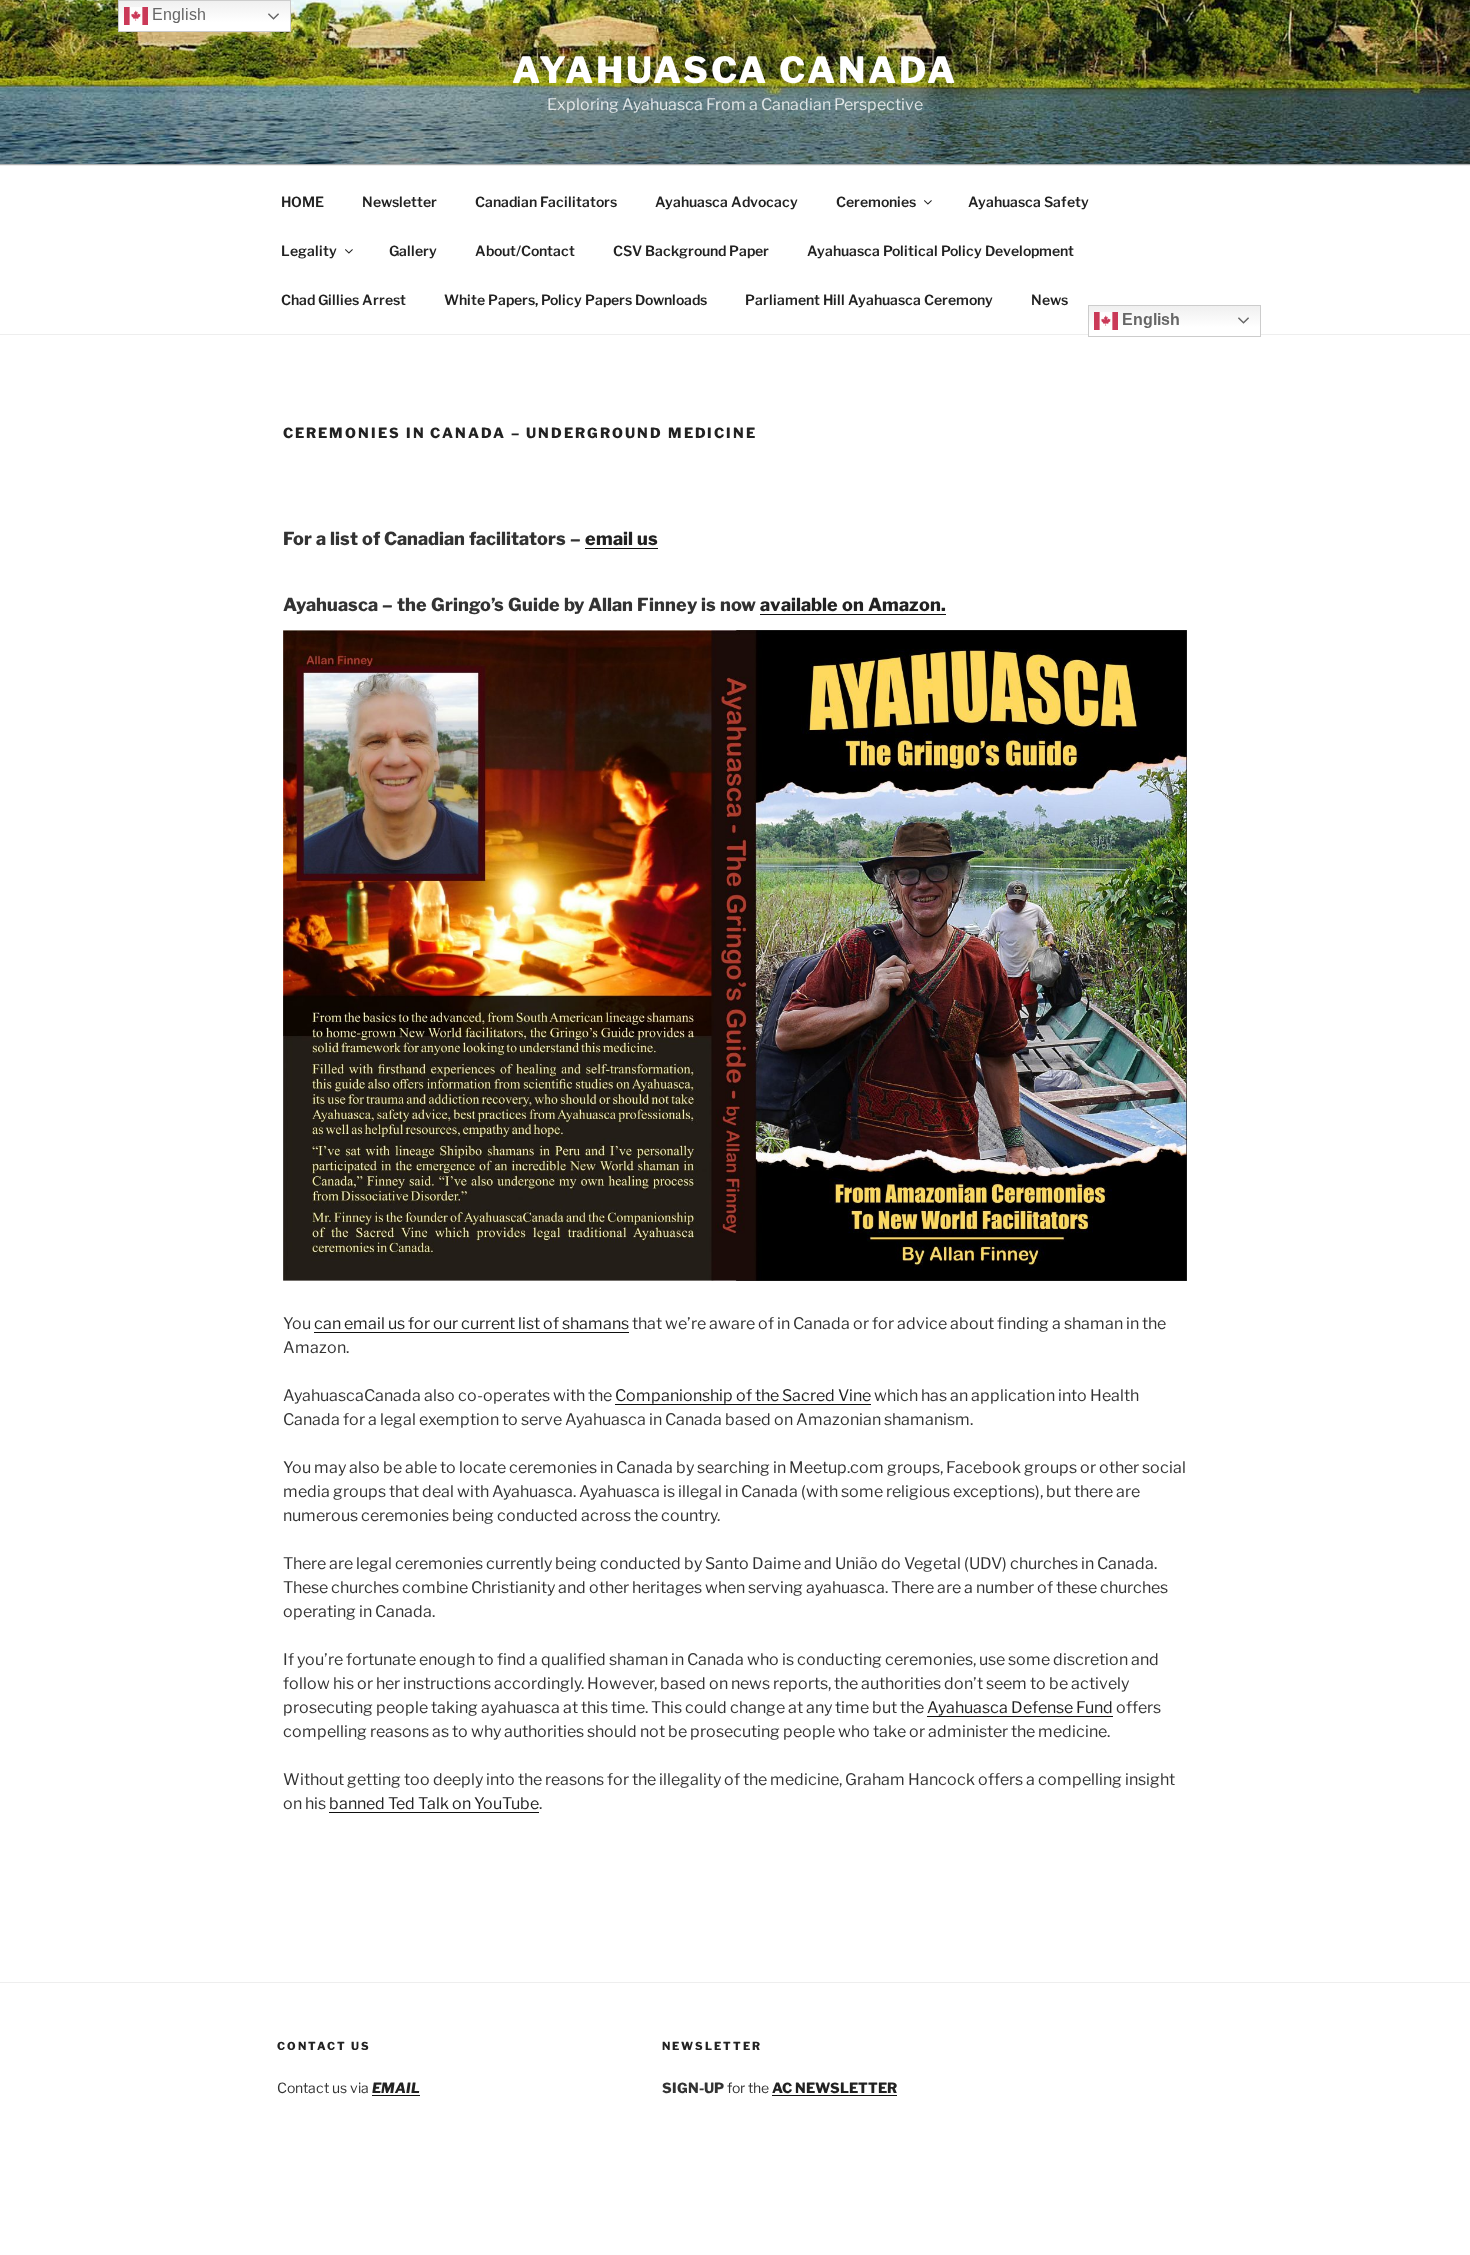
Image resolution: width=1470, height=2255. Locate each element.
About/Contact (525, 250)
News (1049, 299)
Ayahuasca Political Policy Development (940, 250)
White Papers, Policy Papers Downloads (575, 299)
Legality (309, 250)
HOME (302, 201)
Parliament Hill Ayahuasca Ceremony (869, 299)
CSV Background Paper (691, 250)
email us (621, 538)
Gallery (413, 250)
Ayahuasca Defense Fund (1020, 1707)
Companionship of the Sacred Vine (743, 1395)
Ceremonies (876, 201)
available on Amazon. (853, 604)
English (1149, 319)
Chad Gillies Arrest (343, 299)
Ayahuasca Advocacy (726, 201)
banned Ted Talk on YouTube (434, 1803)
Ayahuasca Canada (734, 70)
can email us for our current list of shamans (471, 1323)
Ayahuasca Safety (1028, 201)
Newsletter (399, 201)
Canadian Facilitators (546, 201)
